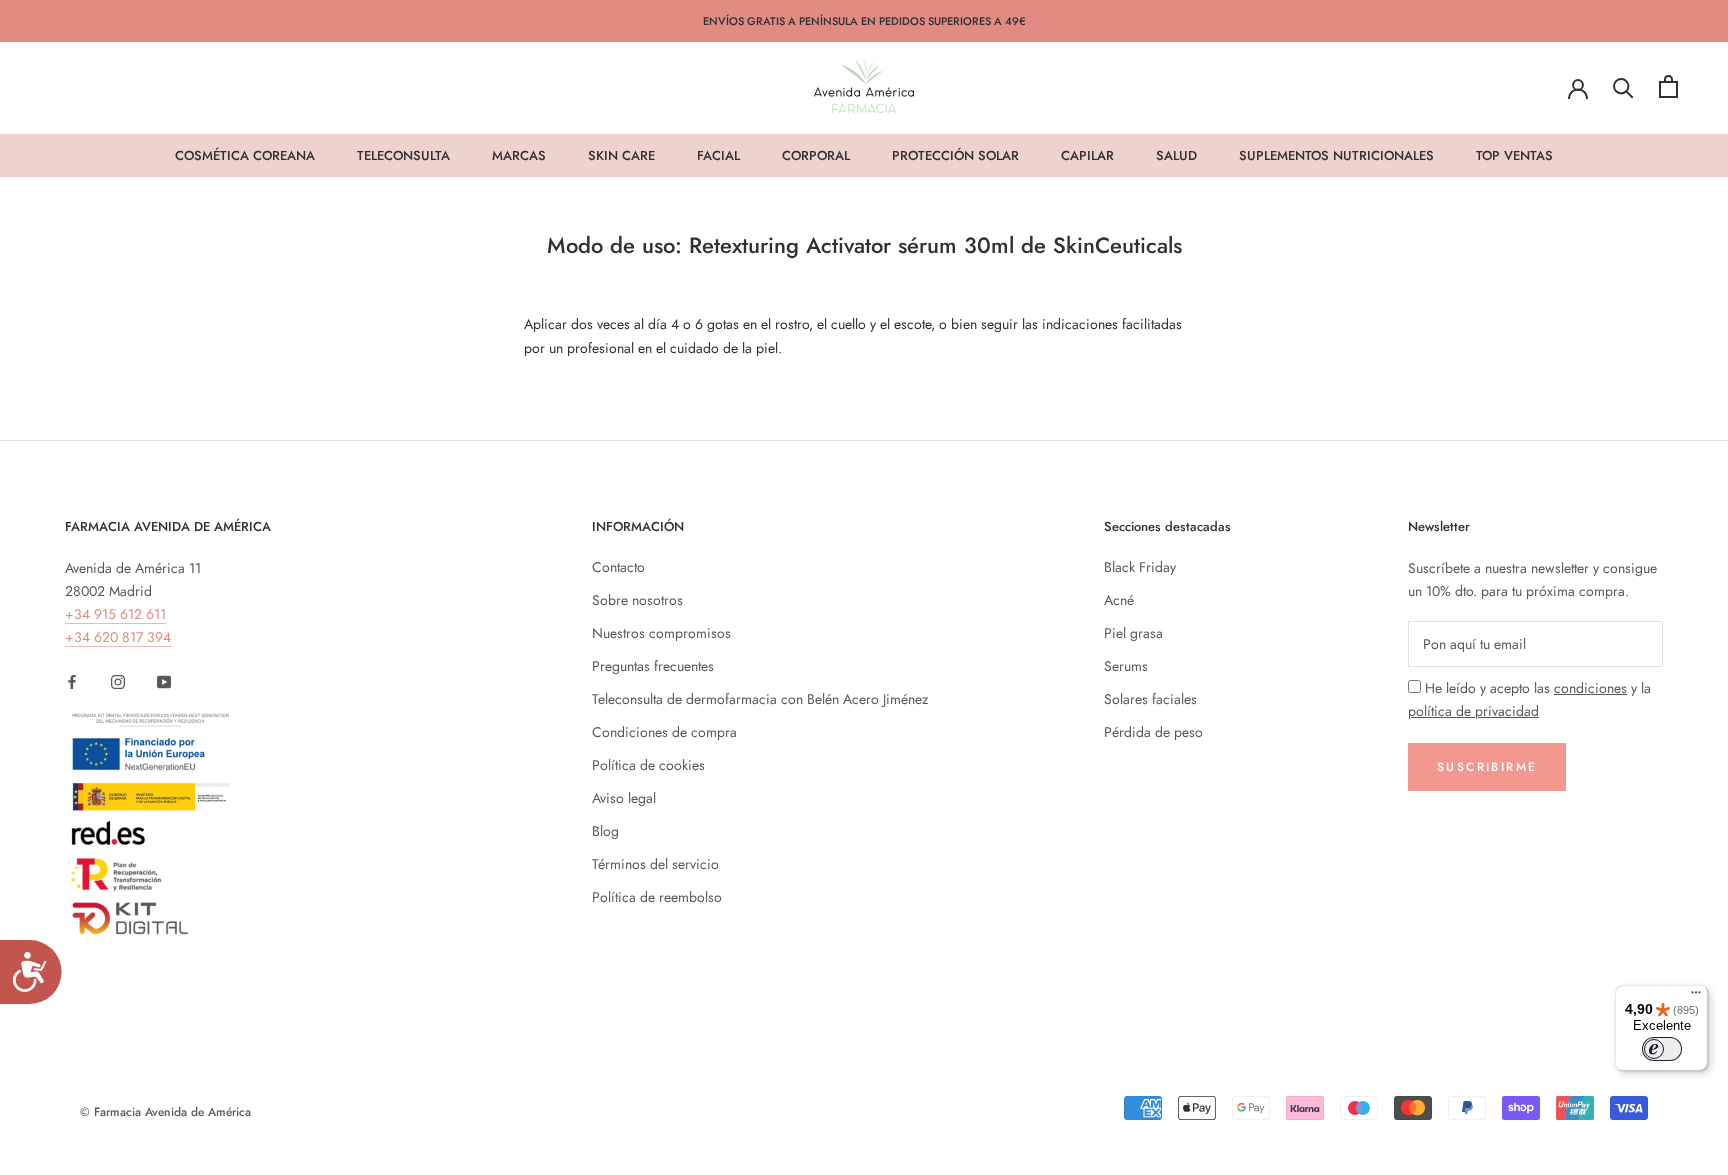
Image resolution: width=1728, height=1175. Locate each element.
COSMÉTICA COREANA (245, 155)
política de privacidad (1473, 711)
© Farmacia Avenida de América (165, 1112)
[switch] (1662, 1049)
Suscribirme (1487, 767)
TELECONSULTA (403, 155)
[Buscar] (1623, 86)
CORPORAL (816, 155)
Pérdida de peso (1153, 732)
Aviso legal (624, 798)
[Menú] (1696, 997)
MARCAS (519, 155)
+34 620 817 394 (118, 637)
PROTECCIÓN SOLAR (955, 155)
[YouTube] (164, 680)
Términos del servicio (655, 864)
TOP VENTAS (1514, 155)
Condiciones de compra (664, 732)
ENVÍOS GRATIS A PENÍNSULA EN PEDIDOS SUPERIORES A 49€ (864, 21)
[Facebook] (72, 680)
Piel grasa (1133, 633)
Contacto (618, 567)
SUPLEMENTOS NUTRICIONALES (1336, 155)
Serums (1126, 666)
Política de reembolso (657, 897)
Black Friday (1140, 567)
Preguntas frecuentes (653, 666)
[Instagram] (118, 680)
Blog (605, 831)
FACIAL (718, 155)
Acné (1119, 600)
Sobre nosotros (637, 600)
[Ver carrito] (1668, 86)
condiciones (1590, 688)
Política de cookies (648, 765)
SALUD (1176, 155)
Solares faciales (1150, 699)
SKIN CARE (621, 155)
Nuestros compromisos (661, 633)
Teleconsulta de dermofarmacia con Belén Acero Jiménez (760, 699)
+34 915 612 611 (115, 614)
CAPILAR (1087, 155)
